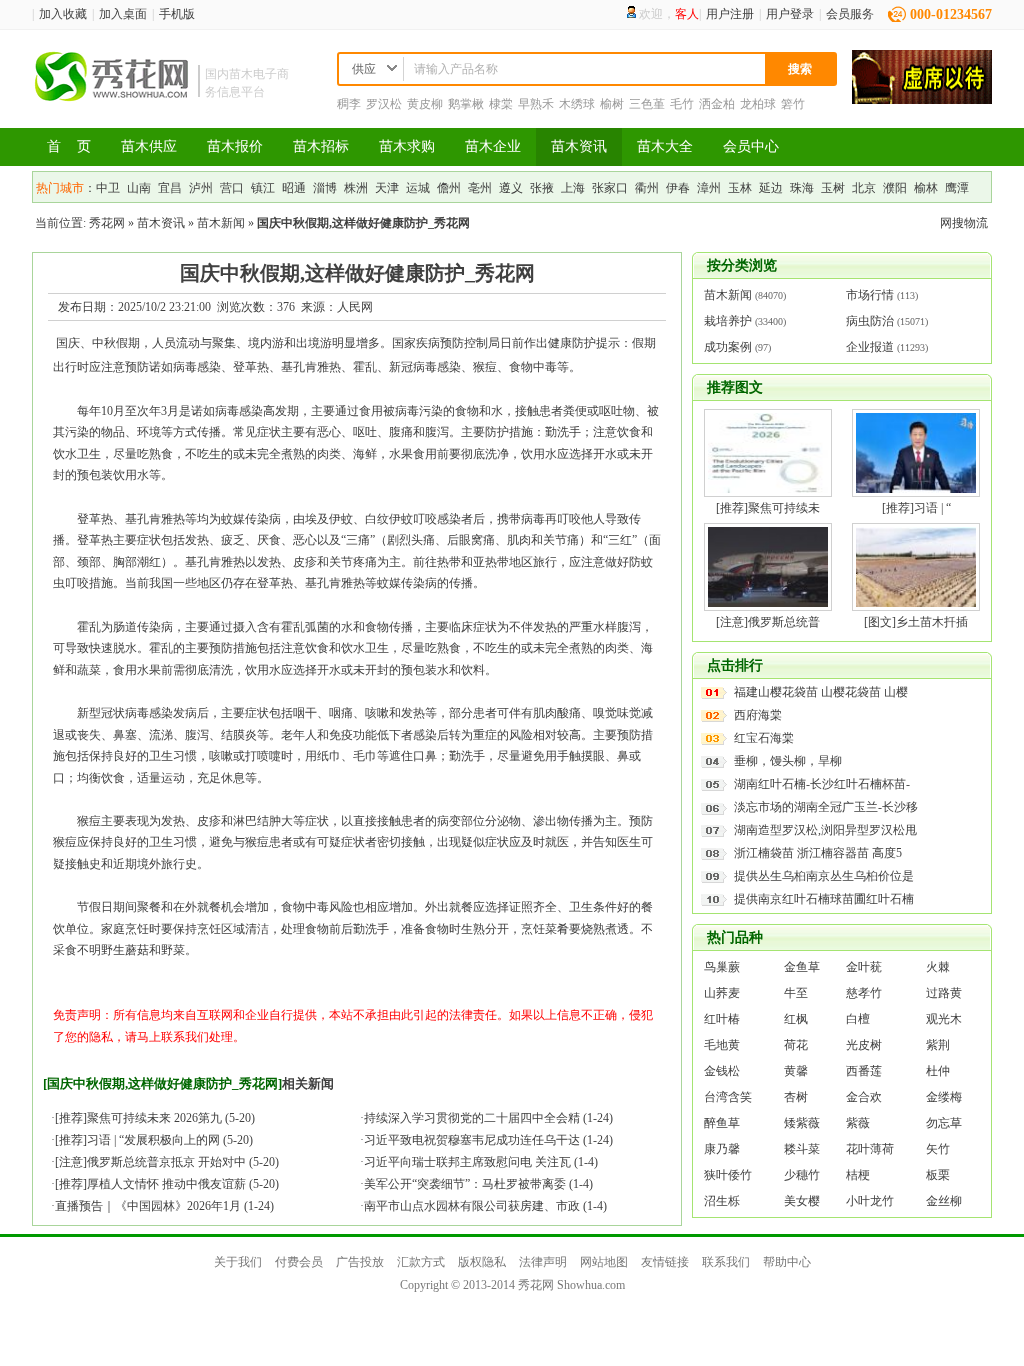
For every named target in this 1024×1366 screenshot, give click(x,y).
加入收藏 (63, 14)
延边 (771, 188)
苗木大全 (665, 146)
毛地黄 (722, 1045)
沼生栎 (722, 1201)
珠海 (802, 188)
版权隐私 (482, 1262)
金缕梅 (944, 1097)
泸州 (201, 188)
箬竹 (793, 104)
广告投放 (360, 1262)
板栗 (938, 1175)
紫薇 (858, 1123)
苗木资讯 (579, 146)
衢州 (647, 188)
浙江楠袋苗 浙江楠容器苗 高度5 (818, 853)
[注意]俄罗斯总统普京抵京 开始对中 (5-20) (167, 1162)
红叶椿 (722, 1019)
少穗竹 (802, 1175)
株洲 (356, 188)
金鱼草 (802, 967)
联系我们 (726, 1262)
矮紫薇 (802, 1123)
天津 (387, 188)
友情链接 (665, 1262)
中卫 (108, 188)
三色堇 (647, 104)
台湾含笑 (728, 1097)
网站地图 (604, 1262)
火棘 (938, 967)
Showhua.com (591, 1285)
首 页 (69, 146)
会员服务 (850, 14)
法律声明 (543, 1262)
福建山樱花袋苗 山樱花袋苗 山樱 (821, 692)
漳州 (709, 188)
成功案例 (728, 347)
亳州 (480, 188)
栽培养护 (728, 321)
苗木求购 (407, 146)
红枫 (796, 1019)
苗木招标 (321, 146)
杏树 (796, 1097)
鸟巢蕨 (722, 967)
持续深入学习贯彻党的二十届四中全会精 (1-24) (488, 1118)
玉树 (833, 188)
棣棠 (501, 104)
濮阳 (895, 188)
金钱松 (722, 1071)
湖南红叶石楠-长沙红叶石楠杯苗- (822, 784)
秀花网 (107, 223)
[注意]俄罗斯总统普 (768, 622)
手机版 (177, 14)
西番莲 (864, 1071)
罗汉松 (384, 104)
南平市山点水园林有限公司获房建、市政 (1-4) (485, 1206)
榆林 (926, 188)
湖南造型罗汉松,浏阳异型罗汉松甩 (825, 830)
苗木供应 (149, 146)
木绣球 (577, 104)
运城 (418, 188)
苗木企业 (493, 146)
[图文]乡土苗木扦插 (916, 622)
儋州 (449, 188)
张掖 (542, 188)
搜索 (800, 69)
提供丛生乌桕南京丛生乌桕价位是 (824, 876)
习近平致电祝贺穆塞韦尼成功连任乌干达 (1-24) (488, 1140)
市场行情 (870, 295)
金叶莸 (864, 967)
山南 (139, 188)
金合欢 (864, 1097)
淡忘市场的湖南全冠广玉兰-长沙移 (826, 807)
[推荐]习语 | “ (916, 508)
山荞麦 (722, 993)
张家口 (610, 188)
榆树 (612, 104)
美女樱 (802, 1201)
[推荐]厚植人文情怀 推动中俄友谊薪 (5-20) (167, 1184)
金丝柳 (944, 1201)
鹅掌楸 (466, 104)
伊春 (678, 188)
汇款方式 (421, 1262)
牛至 (796, 993)
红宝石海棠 (764, 738)
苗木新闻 (221, 223)
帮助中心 (787, 1262)
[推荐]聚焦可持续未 (768, 508)
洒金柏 (717, 104)
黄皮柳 (425, 104)
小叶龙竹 (870, 1201)
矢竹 (938, 1149)
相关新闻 (308, 1083)
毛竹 (682, 104)
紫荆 (938, 1045)
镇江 (263, 188)
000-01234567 (951, 14)
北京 (864, 188)
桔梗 (858, 1175)
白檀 (858, 1019)
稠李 (349, 104)
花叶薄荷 (870, 1149)
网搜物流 (964, 223)
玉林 (740, 188)
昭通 (294, 188)
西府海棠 (758, 715)
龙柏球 (758, 104)
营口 (232, 188)
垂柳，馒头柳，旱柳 (788, 761)
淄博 (325, 188)
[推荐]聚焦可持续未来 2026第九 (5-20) (155, 1118)
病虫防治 (870, 321)
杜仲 (938, 1071)
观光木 (944, 1019)
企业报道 (870, 347)
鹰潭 (957, 188)
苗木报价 (235, 146)
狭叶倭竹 (728, 1175)
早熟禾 (536, 104)
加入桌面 (123, 14)
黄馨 (796, 1071)
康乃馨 (722, 1149)
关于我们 (238, 1262)
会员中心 (751, 146)
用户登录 (790, 14)
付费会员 (299, 1262)
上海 (573, 188)
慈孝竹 (864, 993)
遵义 (511, 188)
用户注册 (730, 14)
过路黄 (944, 993)
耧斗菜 (802, 1149)
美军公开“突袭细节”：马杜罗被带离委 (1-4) (478, 1184)
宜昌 (170, 188)
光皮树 (864, 1045)
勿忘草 (944, 1123)
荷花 (796, 1045)
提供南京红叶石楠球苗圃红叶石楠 (824, 899)
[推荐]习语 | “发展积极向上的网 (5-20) (154, 1140)
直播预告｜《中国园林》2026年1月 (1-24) (164, 1206)
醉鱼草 (722, 1123)
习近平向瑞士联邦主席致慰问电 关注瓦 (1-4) (481, 1162)
